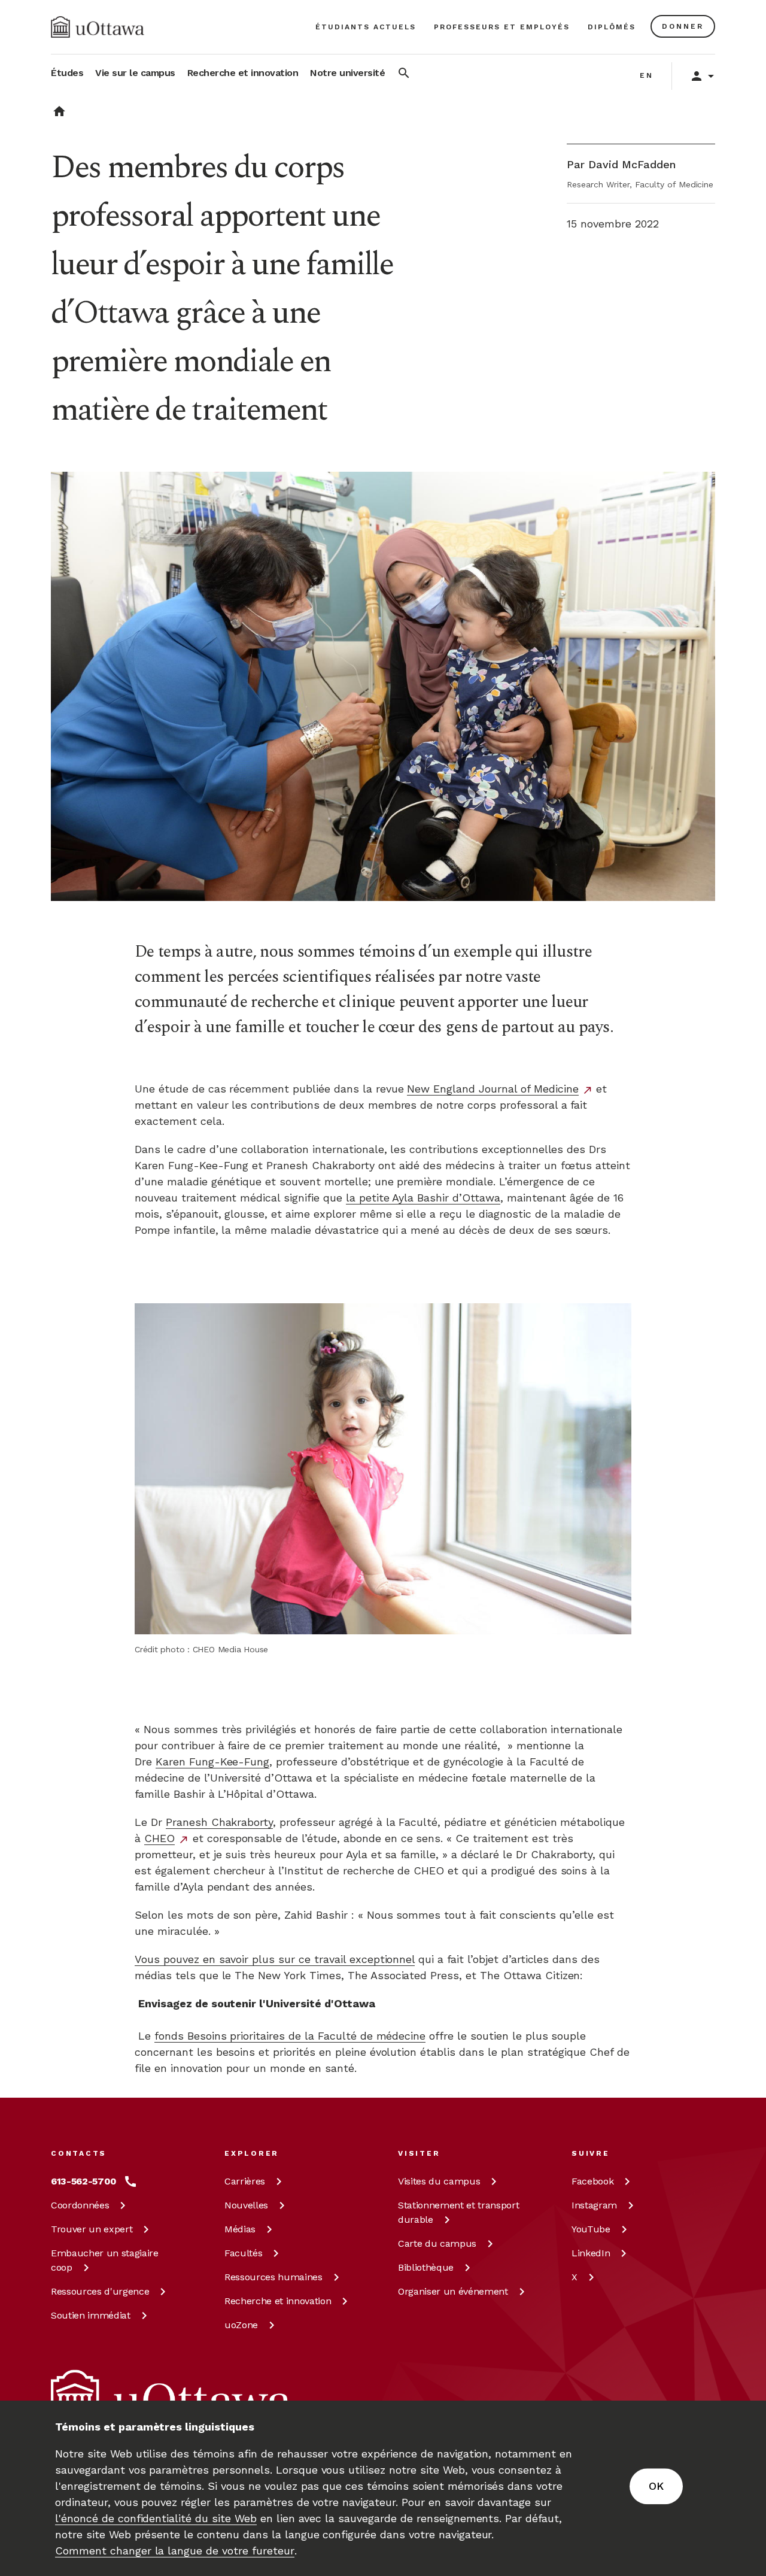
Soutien (91, 2315)
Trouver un (92, 2229)
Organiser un (453, 2291)
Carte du (437, 2243)
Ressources (100, 2291)
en (647, 75)
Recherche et (278, 2301)
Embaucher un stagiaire (105, 2260)
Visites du (439, 2181)
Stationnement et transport (458, 2212)
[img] (98, 27)
